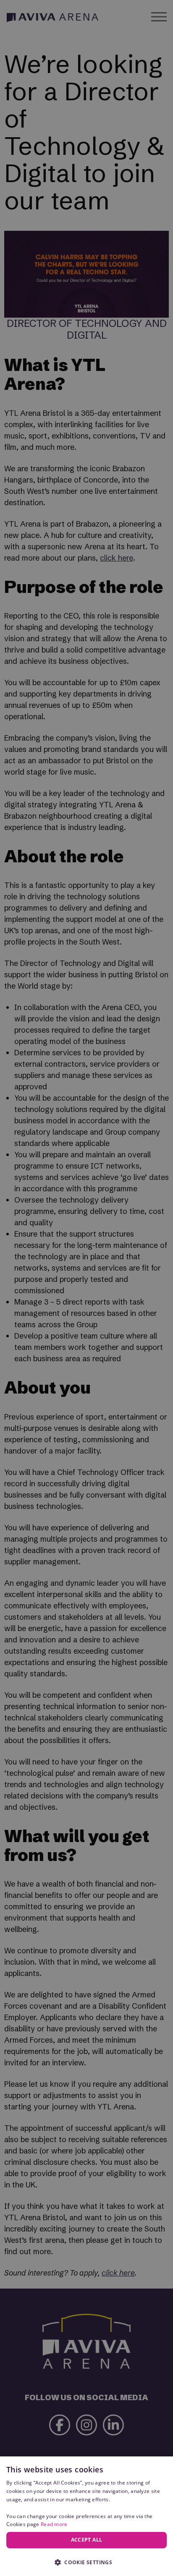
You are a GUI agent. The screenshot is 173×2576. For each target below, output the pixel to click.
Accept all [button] (87, 2540)
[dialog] (86, 2516)
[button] (86, 2562)
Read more (54, 2524)
